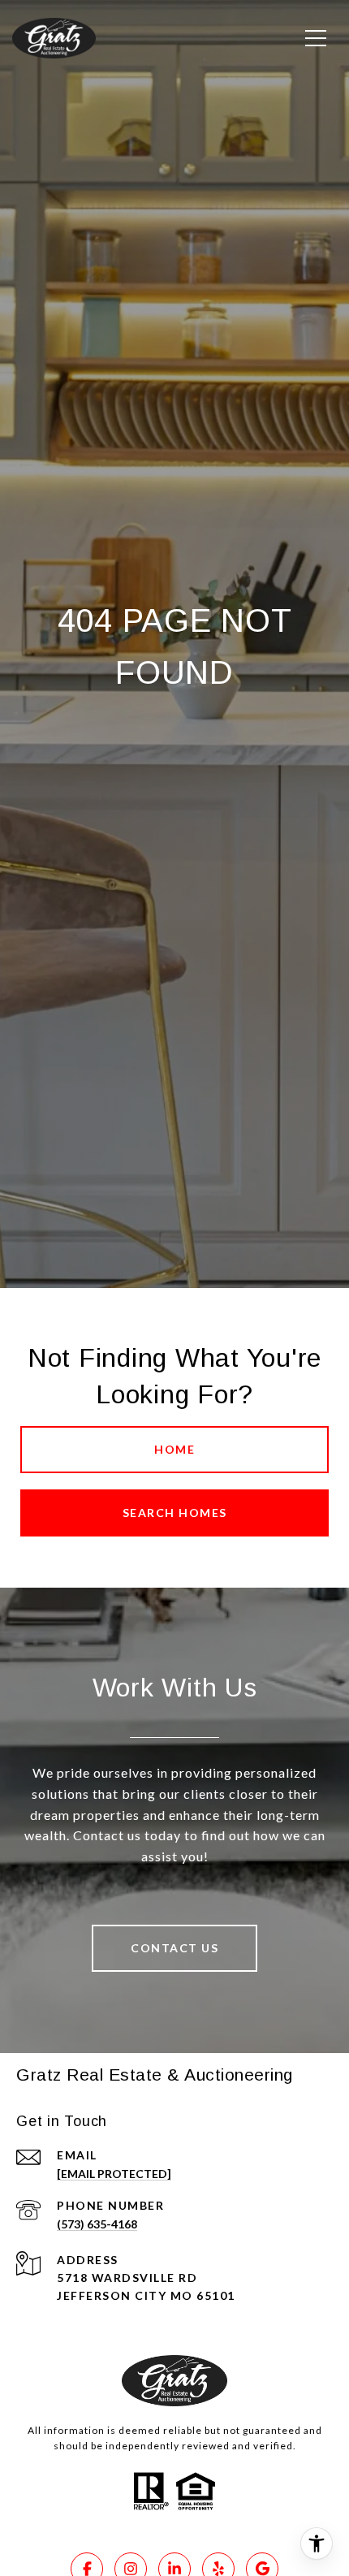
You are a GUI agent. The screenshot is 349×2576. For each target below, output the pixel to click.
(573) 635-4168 (97, 2224)
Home (174, 1449)
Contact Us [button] (174, 1948)
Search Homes (175, 1513)
